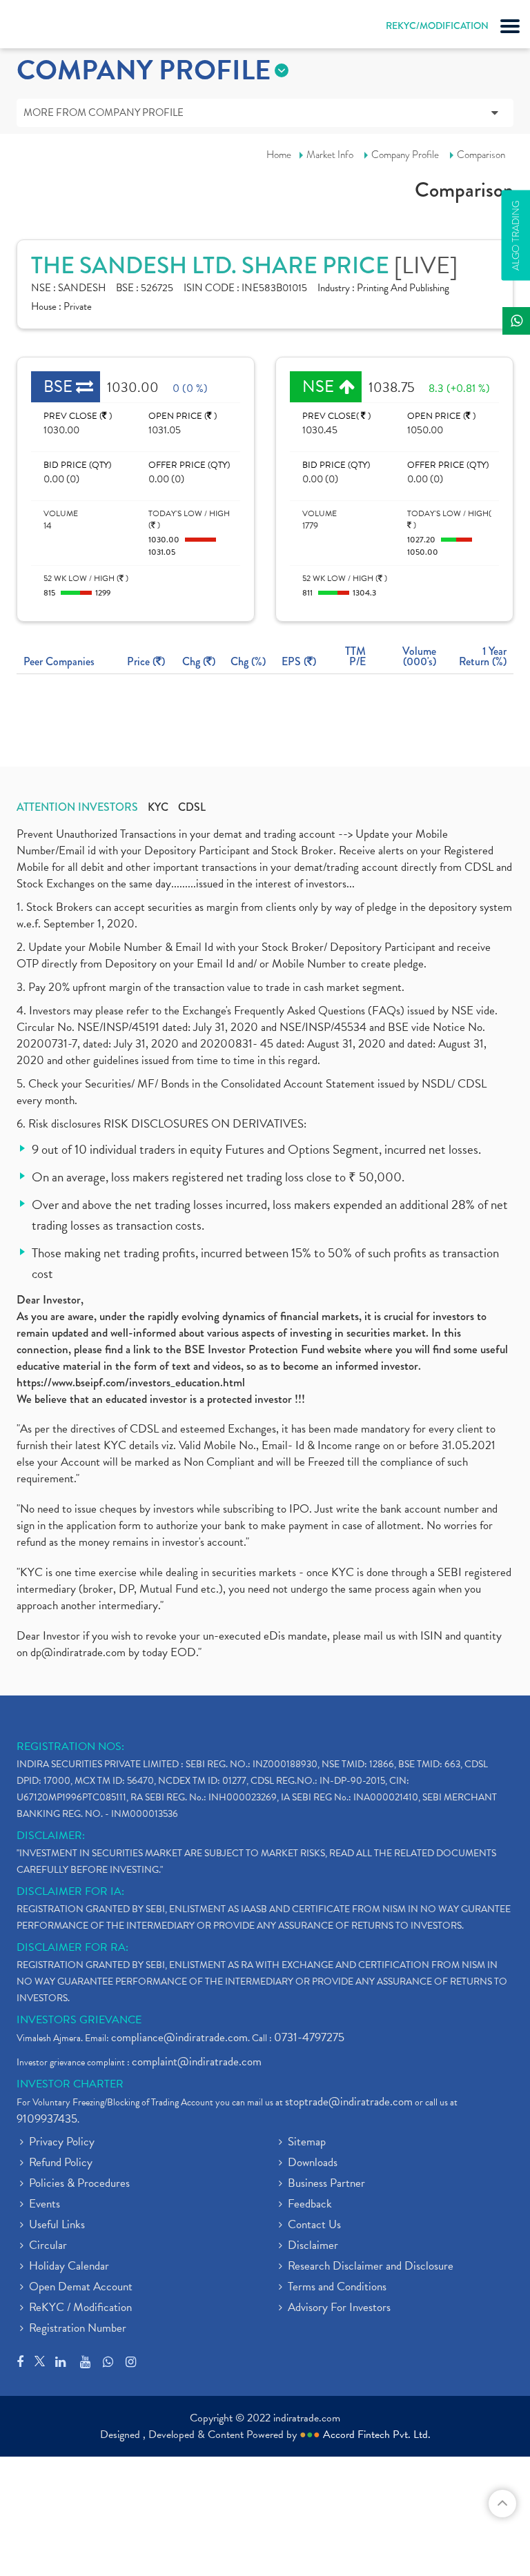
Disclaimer (313, 2246)
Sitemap (307, 2143)
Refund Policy (61, 2163)
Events (45, 2205)
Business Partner (326, 2184)
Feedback (310, 2205)
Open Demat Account (81, 2288)
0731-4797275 (309, 2037)
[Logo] (45, 28)
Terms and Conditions (337, 2288)
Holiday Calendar (69, 2267)
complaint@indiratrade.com (197, 2062)
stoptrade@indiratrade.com (349, 2102)
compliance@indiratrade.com (179, 2037)
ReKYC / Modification (80, 2308)
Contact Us (314, 2225)
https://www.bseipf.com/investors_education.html (131, 1382)
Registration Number (78, 2329)
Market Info (330, 155)
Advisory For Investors (339, 2308)
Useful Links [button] (57, 2225)
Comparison (481, 155)
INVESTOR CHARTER (70, 2084)
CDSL (192, 807)
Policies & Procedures (79, 2184)
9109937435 (47, 2119)
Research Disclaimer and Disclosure (371, 2267)
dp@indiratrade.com (79, 1652)
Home (279, 155)
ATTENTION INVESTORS (77, 807)
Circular (48, 2246)
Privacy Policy (62, 2143)
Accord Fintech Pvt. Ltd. (377, 2435)
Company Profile (405, 155)
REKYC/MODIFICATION (437, 26)
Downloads (313, 2163)
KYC (158, 807)
